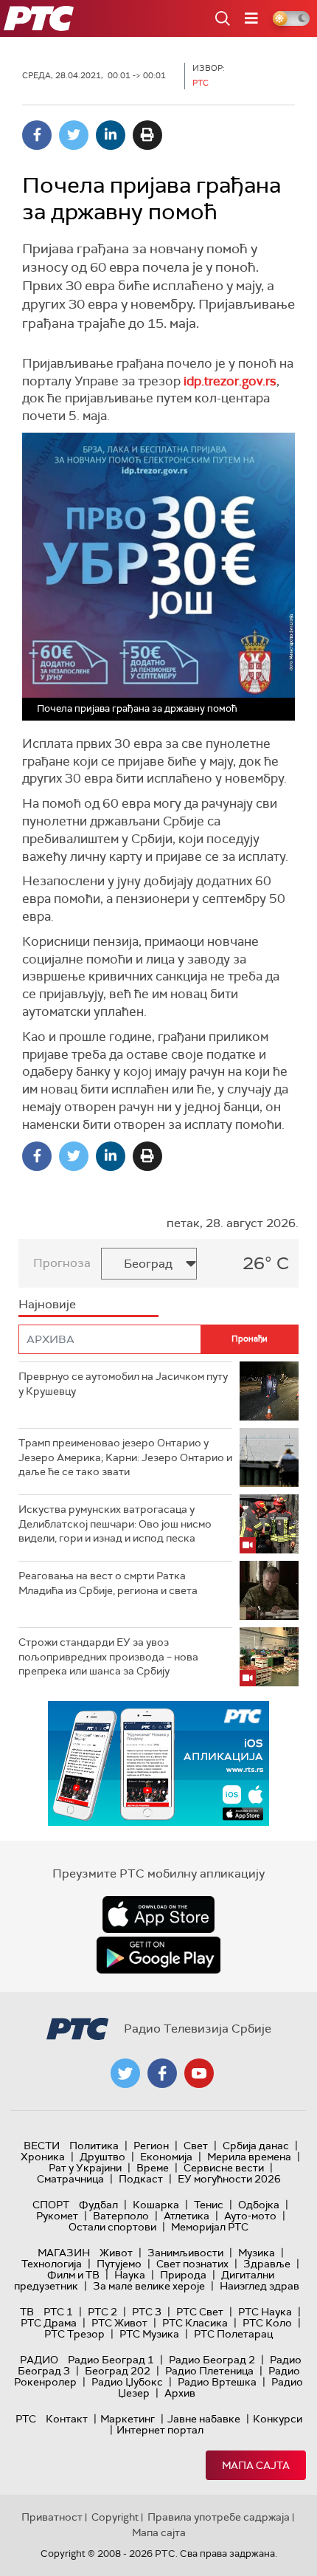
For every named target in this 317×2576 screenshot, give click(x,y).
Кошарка (156, 2205)
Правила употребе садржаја (219, 2517)
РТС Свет (200, 2312)
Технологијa (52, 2264)
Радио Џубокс (127, 2382)
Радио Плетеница (209, 2371)
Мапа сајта (256, 2465)
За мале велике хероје (149, 2286)
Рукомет (57, 2216)
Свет (196, 2146)
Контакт (67, 2419)
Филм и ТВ (73, 2275)
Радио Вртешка (217, 2382)
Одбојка (259, 2205)
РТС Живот (119, 2323)
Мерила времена (249, 2157)
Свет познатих (192, 2264)
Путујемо (119, 2264)
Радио (39, 2360)
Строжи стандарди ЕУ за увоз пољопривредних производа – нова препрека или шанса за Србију (108, 1656)
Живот (116, 2253)
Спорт (51, 2205)
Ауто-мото (250, 2216)
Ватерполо (121, 2216)
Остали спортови (112, 2227)
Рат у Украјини (85, 2168)
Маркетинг (128, 2419)
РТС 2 (102, 2312)
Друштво (102, 2157)
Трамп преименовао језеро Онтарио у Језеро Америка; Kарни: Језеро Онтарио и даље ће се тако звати (125, 1457)
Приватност (52, 2517)
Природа (183, 2275)
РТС (26, 2419)
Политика (94, 2146)
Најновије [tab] (47, 1304)
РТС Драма (49, 2323)
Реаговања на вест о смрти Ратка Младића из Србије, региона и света (108, 1583)
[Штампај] (147, 135)
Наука (130, 2275)
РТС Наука (265, 2312)
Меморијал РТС (210, 2227)
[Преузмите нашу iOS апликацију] (158, 1914)
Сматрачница (70, 2179)
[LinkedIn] (111, 135)
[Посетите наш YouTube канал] (199, 2073)
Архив (180, 2393)
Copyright (115, 2517)
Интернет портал (160, 2430)
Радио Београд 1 (111, 2360)
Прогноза (62, 1263)
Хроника (43, 2157)
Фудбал (98, 2205)
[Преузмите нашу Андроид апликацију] (158, 1955)
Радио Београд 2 (212, 2360)
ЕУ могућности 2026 (229, 2179)
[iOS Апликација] (158, 1763)
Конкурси (278, 2419)
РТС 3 (147, 2312)
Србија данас (256, 2146)
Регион (151, 2146)
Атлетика (187, 2216)
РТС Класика (195, 2323)
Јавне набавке (204, 2419)
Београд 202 (118, 2371)
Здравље (267, 2264)
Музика (257, 2253)
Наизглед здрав (259, 2286)
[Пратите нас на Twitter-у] (125, 2073)
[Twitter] (74, 135)
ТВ (27, 2312)
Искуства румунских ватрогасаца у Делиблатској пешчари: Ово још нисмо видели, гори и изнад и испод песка (115, 1524)
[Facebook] (37, 135)
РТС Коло (267, 2323)
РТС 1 (58, 2312)
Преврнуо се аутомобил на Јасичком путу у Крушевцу (123, 1384)
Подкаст (141, 2179)
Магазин (64, 2253)
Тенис (209, 2205)
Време (153, 2168)
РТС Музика (149, 2334)
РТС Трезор (74, 2334)
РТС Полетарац (233, 2334)
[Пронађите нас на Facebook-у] (162, 2073)
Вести (42, 2146)
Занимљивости (185, 2253)
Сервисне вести (224, 2168)
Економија (166, 2157)
